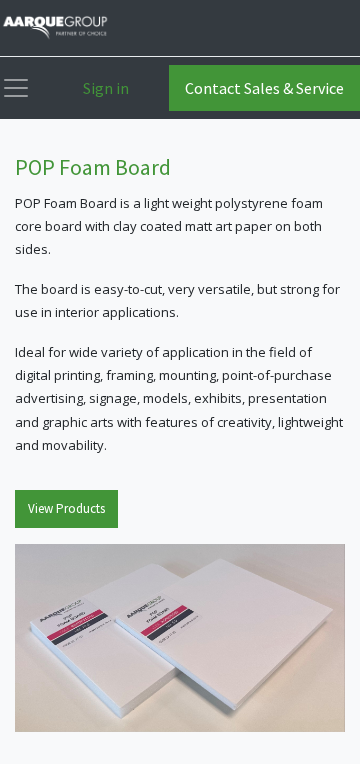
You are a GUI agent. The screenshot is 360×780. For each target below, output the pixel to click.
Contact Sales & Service (264, 88)
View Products (66, 508)
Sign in (106, 88)
